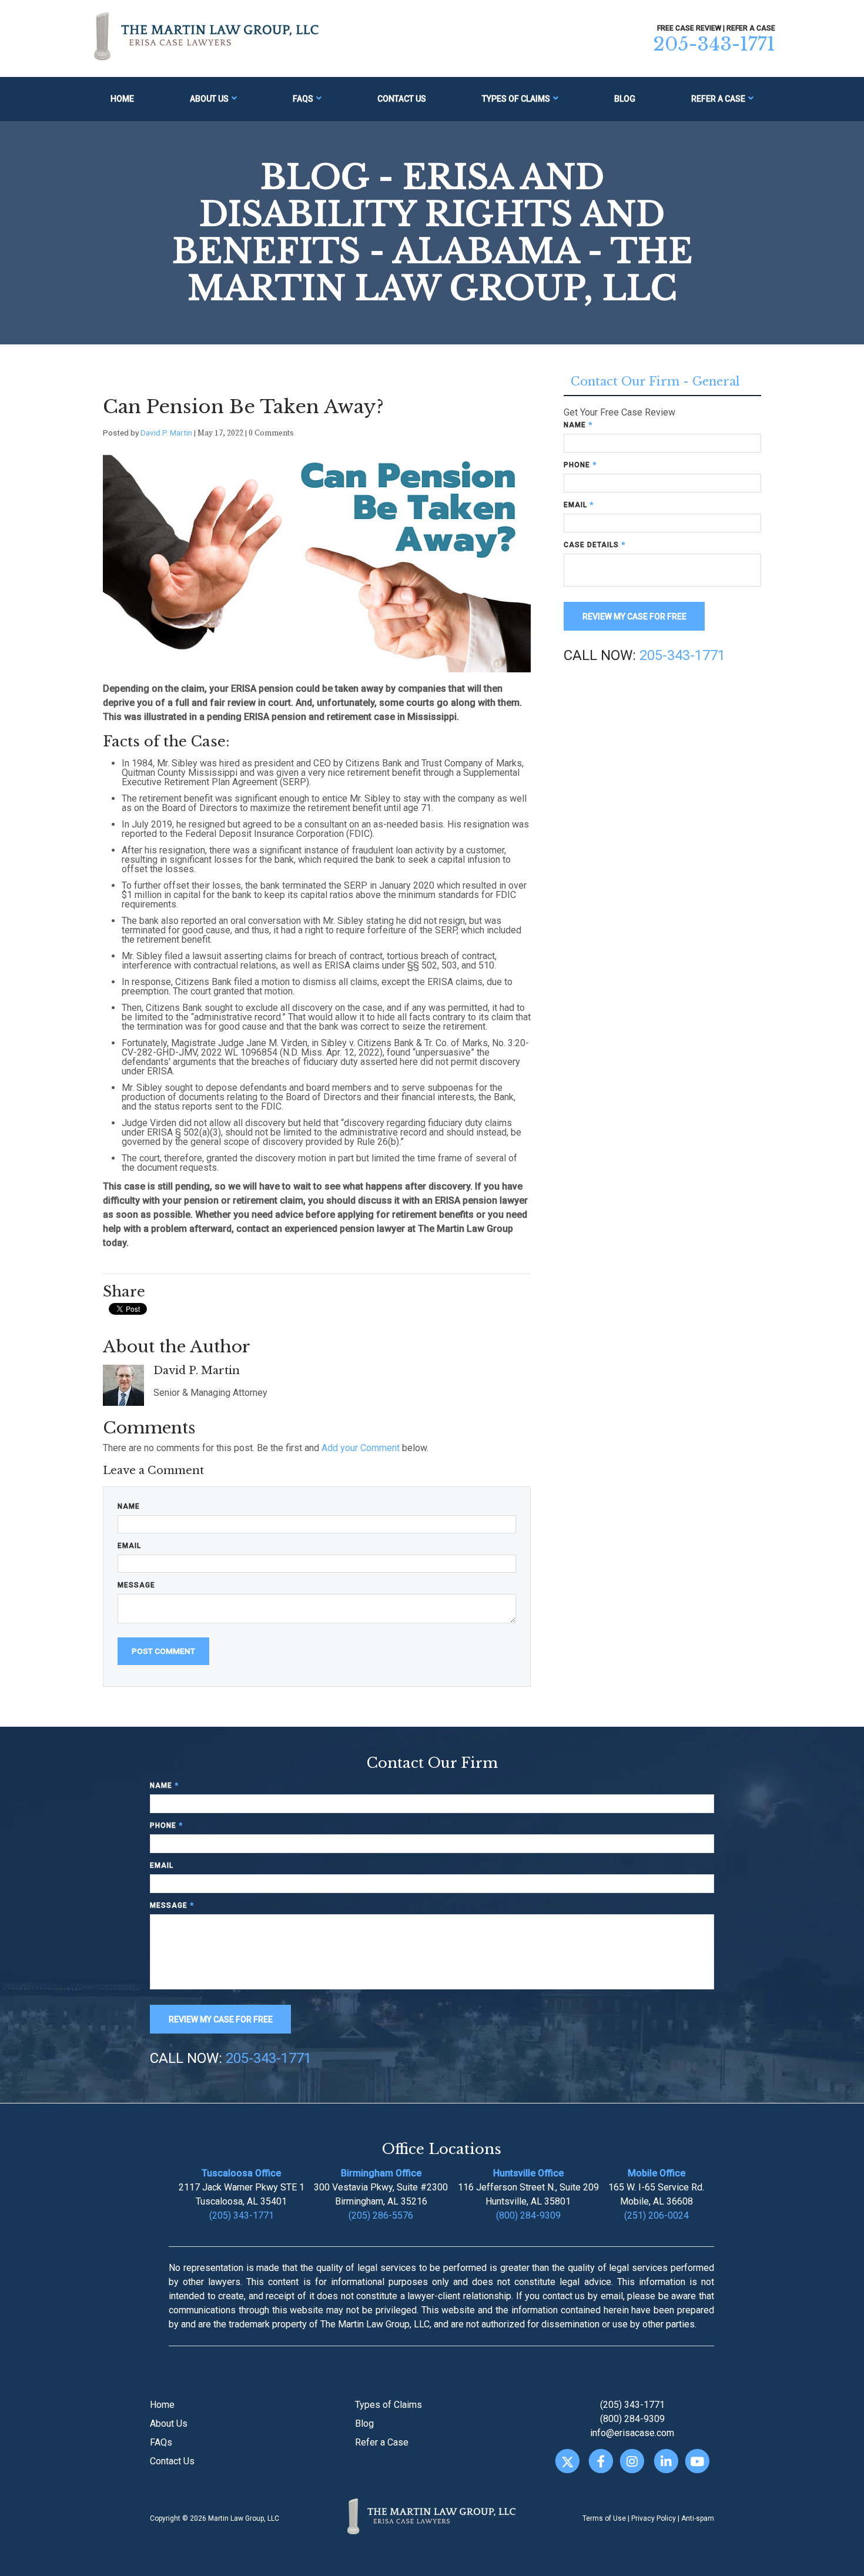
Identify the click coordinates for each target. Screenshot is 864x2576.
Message (136, 1585)
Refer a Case (718, 99)
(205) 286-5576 (381, 2215)
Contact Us (402, 99)
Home (122, 99)
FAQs (303, 99)
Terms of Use (604, 2518)
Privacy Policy (654, 2518)
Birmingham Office (381, 2173)
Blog (625, 99)
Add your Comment (361, 1448)
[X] (567, 2462)
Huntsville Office (528, 2173)
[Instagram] (632, 2462)
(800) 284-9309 (528, 2215)
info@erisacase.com (632, 2433)
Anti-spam (698, 2518)
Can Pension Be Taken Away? (243, 407)
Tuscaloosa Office (241, 2173)
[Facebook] (601, 2462)
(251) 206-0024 (657, 2215)
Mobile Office (657, 2173)
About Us (209, 99)
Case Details (595, 545)
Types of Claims (516, 99)
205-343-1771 (714, 44)
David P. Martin (166, 433)
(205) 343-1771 (242, 2215)
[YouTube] (697, 2462)
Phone (580, 465)
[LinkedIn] (666, 2462)
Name (129, 1506)
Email (129, 1546)
